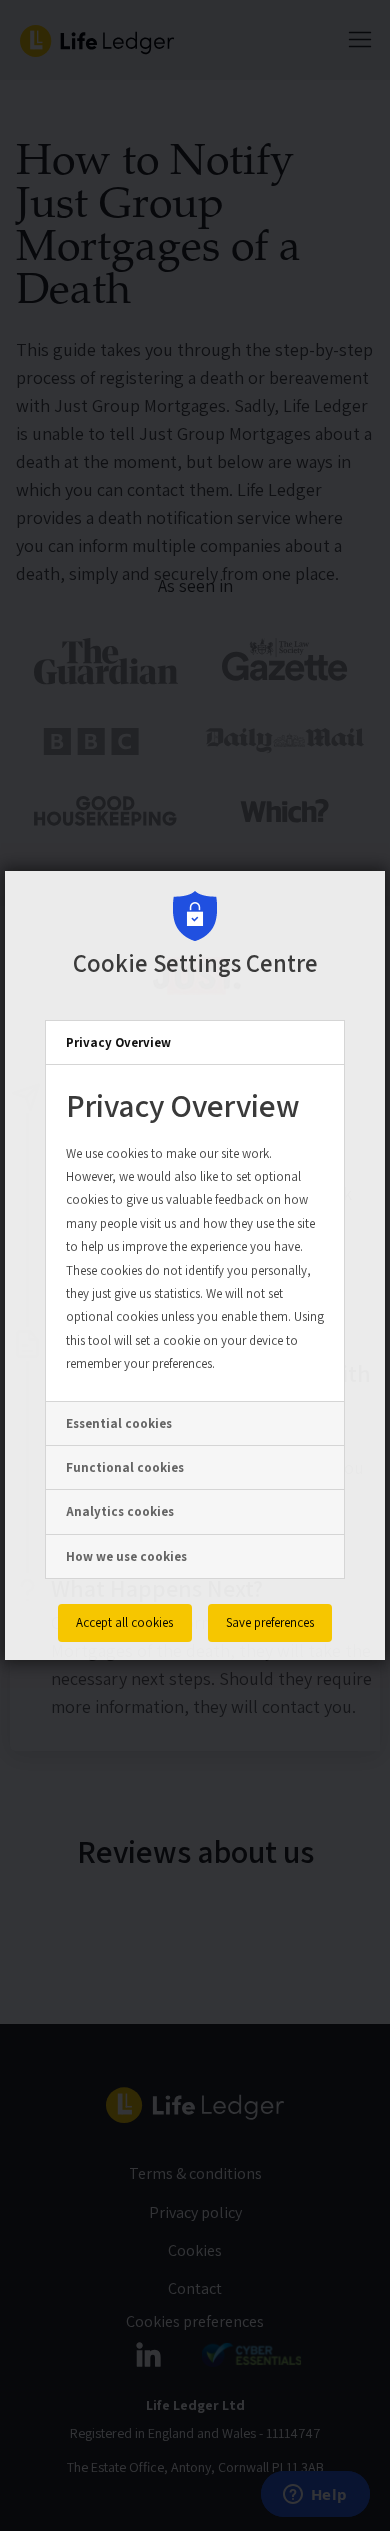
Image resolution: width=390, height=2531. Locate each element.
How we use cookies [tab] (126, 1556)
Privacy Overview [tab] (118, 1042)
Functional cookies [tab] (125, 1467)
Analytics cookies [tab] (120, 1511)
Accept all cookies (124, 1622)
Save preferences (270, 1622)
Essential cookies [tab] (119, 1423)
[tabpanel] (195, 1232)
